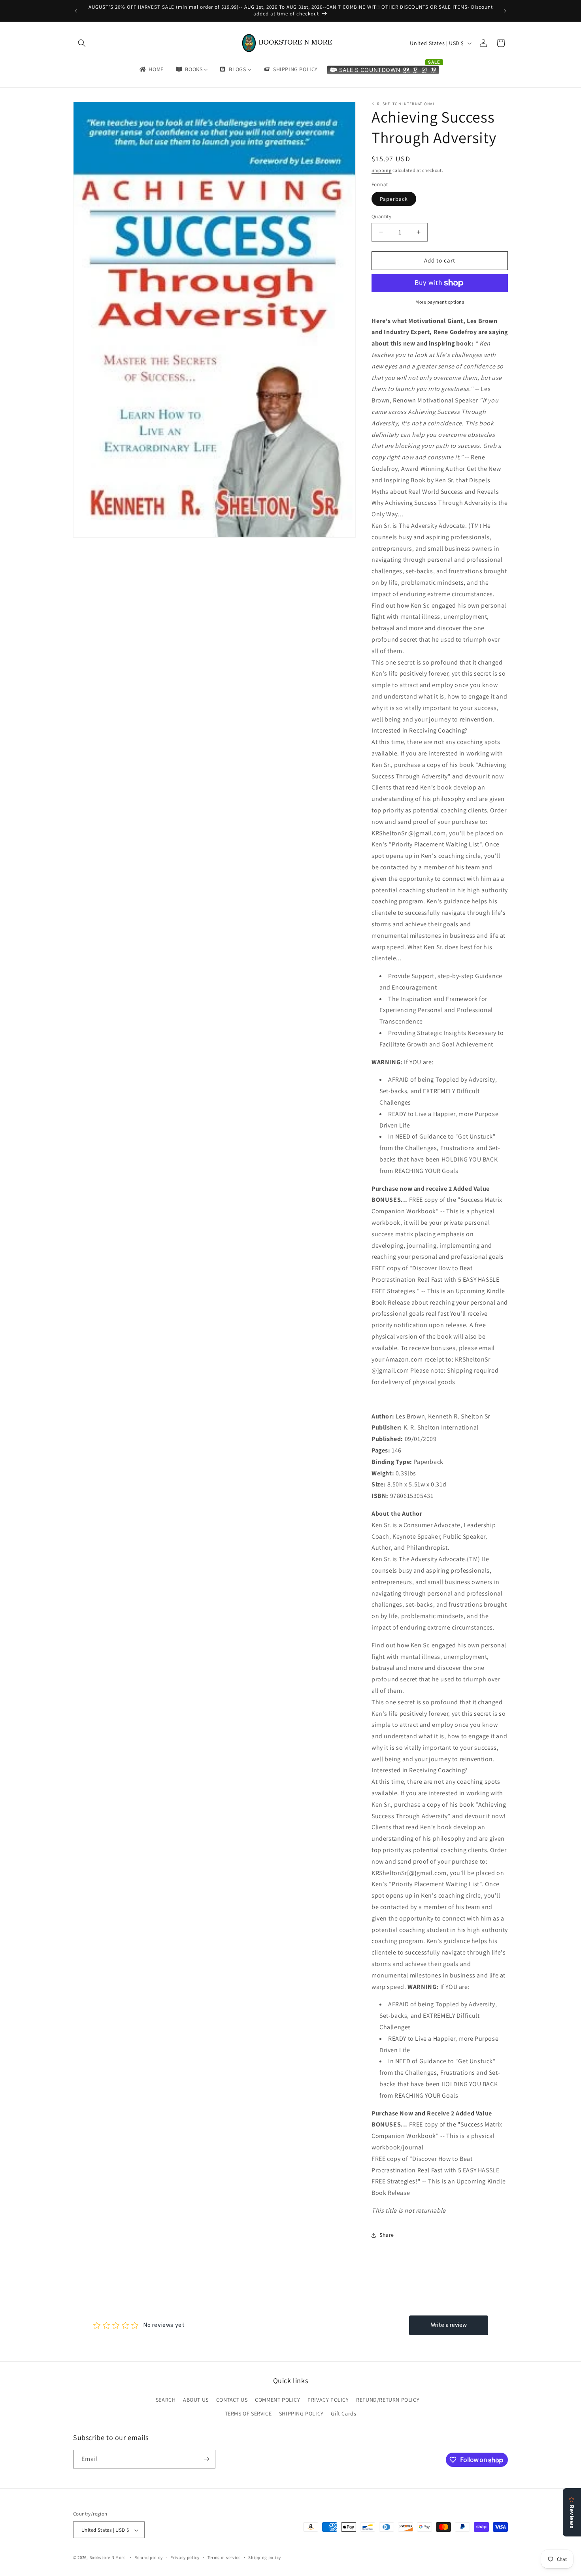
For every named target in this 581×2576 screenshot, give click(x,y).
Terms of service (224, 2557)
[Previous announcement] (76, 11)
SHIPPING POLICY (301, 2414)
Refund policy (148, 2557)
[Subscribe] (206, 2459)
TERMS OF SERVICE (248, 2414)
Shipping (382, 170)
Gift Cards (343, 2414)
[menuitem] (151, 69)
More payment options (440, 302)
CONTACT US (232, 2400)
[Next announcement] (505, 11)
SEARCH (166, 2400)
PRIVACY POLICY (328, 2400)
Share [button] (387, 2235)
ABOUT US (196, 2400)
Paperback (394, 199)
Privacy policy (185, 2557)
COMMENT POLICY (277, 2400)
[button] (82, 43)
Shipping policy (265, 2557)
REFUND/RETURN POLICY (388, 2400)
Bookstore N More (108, 2558)
